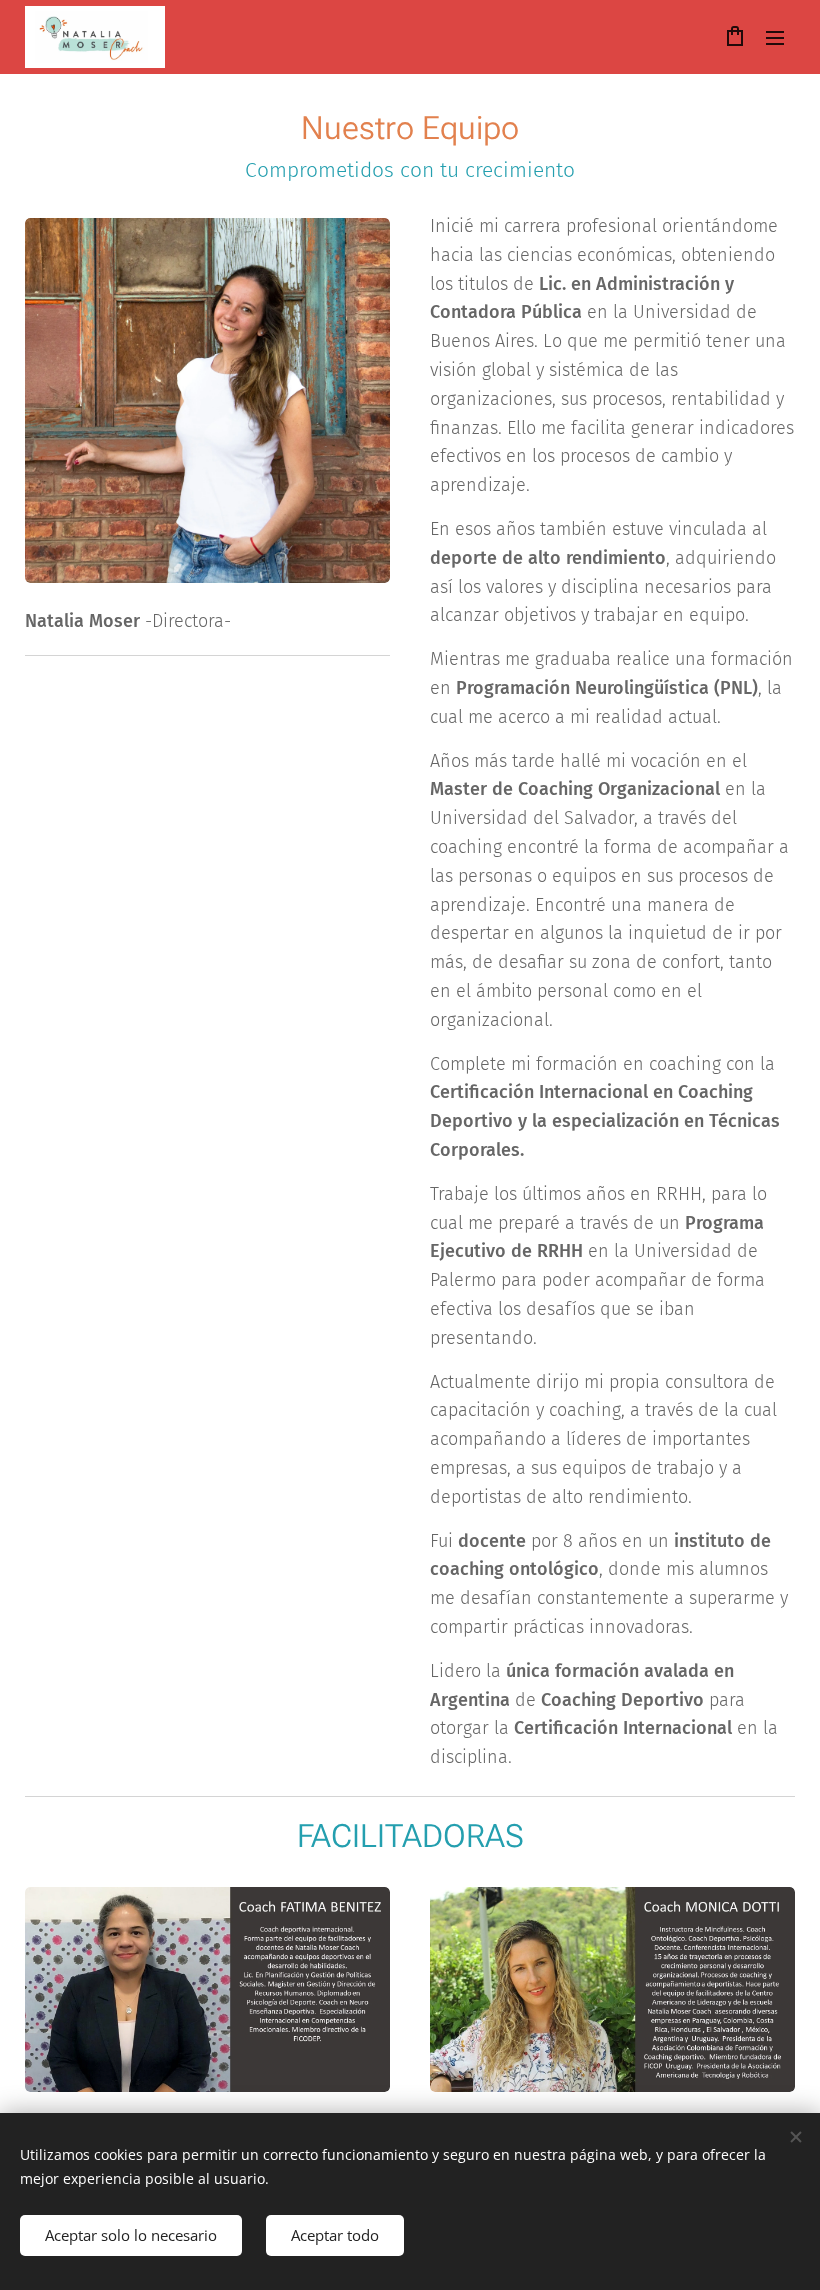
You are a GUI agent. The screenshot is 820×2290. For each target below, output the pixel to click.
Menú (775, 37)
